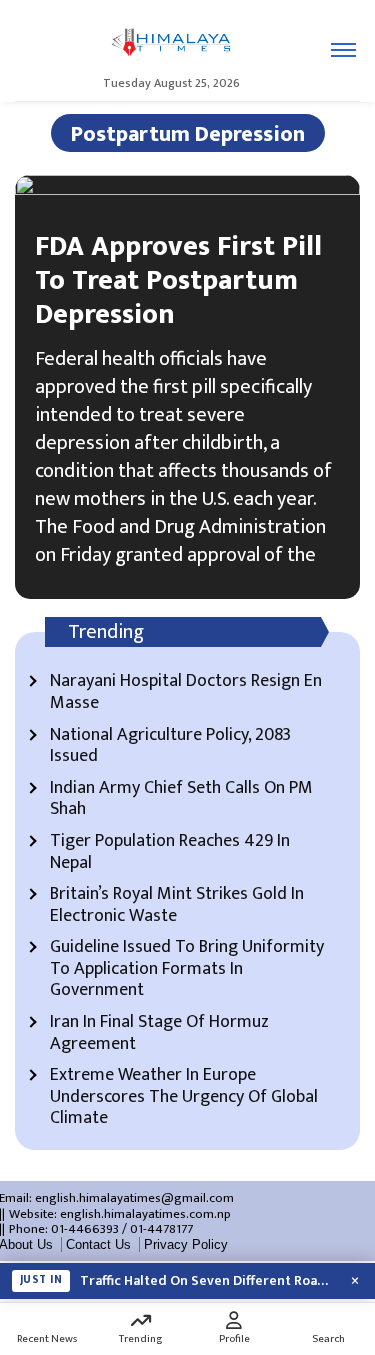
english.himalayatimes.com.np (145, 1214)
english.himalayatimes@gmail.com (134, 1198)
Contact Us (98, 1244)
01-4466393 (85, 1229)
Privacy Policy (186, 1244)
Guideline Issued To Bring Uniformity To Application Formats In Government (187, 969)
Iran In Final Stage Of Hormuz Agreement (159, 1033)
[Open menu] (343, 50)
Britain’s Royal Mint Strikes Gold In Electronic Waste (177, 905)
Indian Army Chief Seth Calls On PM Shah (181, 799)
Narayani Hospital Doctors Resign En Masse (186, 692)
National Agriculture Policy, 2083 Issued (170, 746)
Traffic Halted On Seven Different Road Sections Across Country (207, 1281)
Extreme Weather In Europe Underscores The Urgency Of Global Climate (184, 1097)
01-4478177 (161, 1229)
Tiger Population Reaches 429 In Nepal (170, 852)
